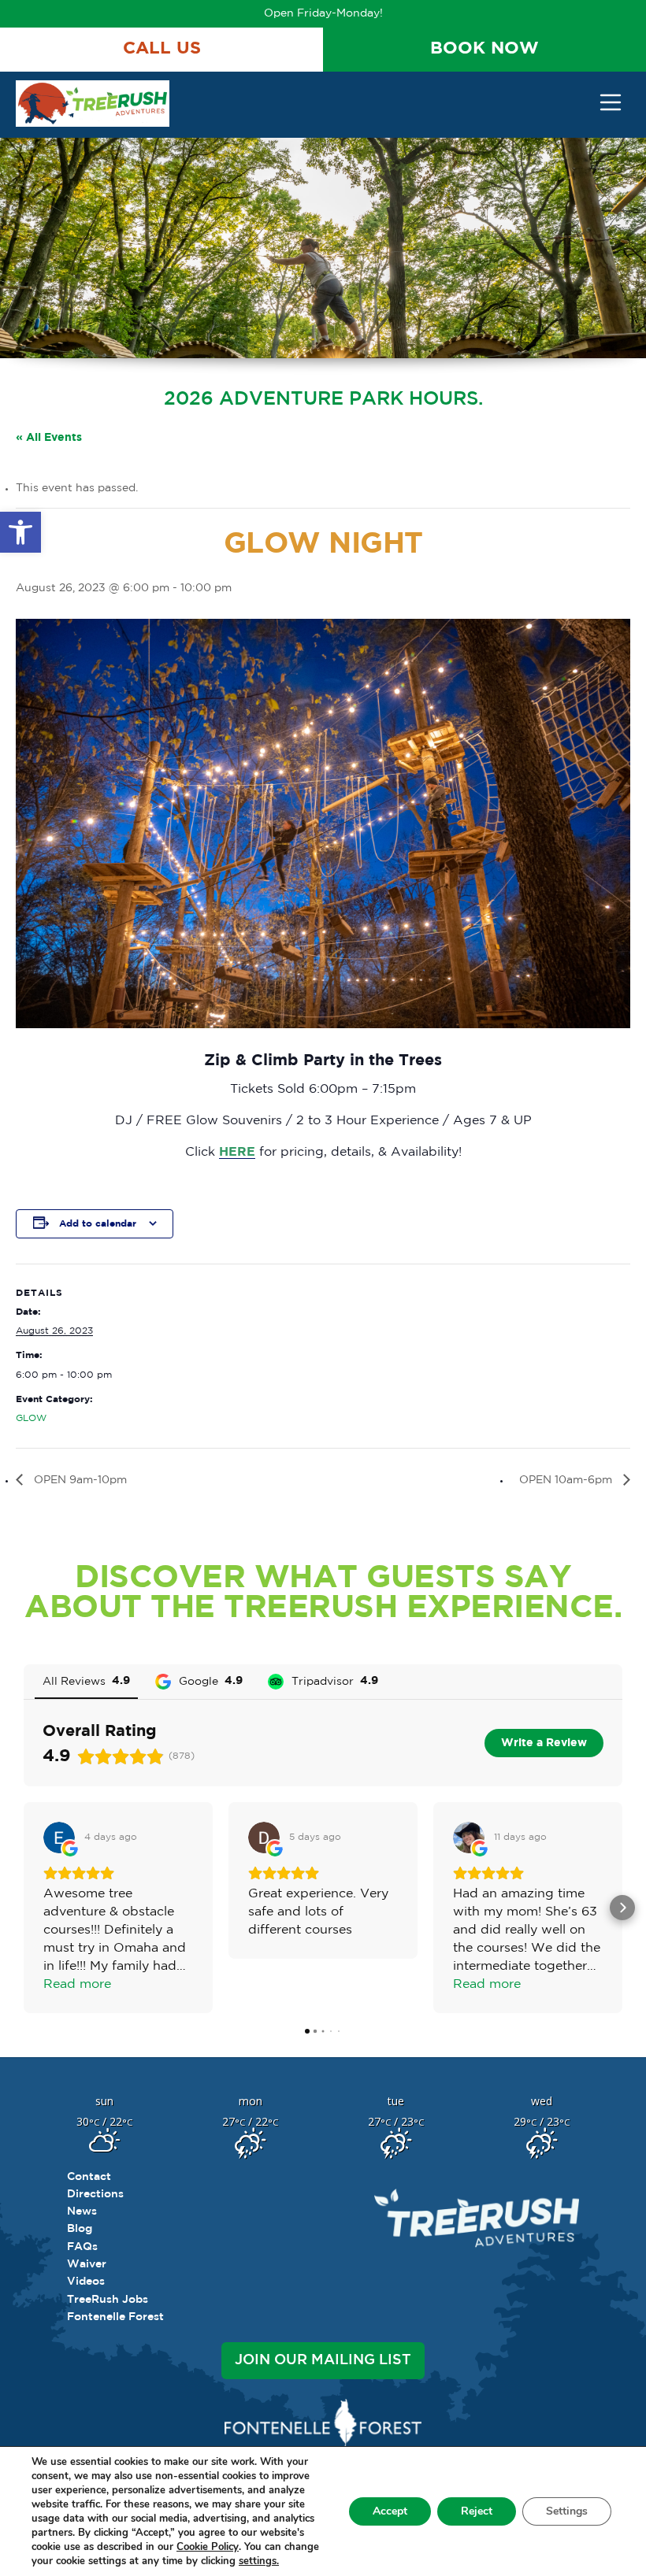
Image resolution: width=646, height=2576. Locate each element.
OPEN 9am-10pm (79, 1480)
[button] (20, 532)
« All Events (49, 438)
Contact (89, 2177)
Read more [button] (77, 1984)
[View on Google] (59, 1838)
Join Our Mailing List (323, 2360)
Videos (86, 2282)
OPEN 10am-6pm (567, 1480)
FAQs (82, 2247)
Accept (390, 2511)
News (82, 2211)
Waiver (87, 2264)
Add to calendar (98, 1224)
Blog (80, 2229)
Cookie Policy (208, 2547)
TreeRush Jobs (108, 2300)
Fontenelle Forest (115, 2317)
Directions (95, 2194)
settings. (259, 2561)
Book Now (484, 49)
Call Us (162, 49)
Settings (567, 2511)
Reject (477, 2511)
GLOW (31, 1418)
